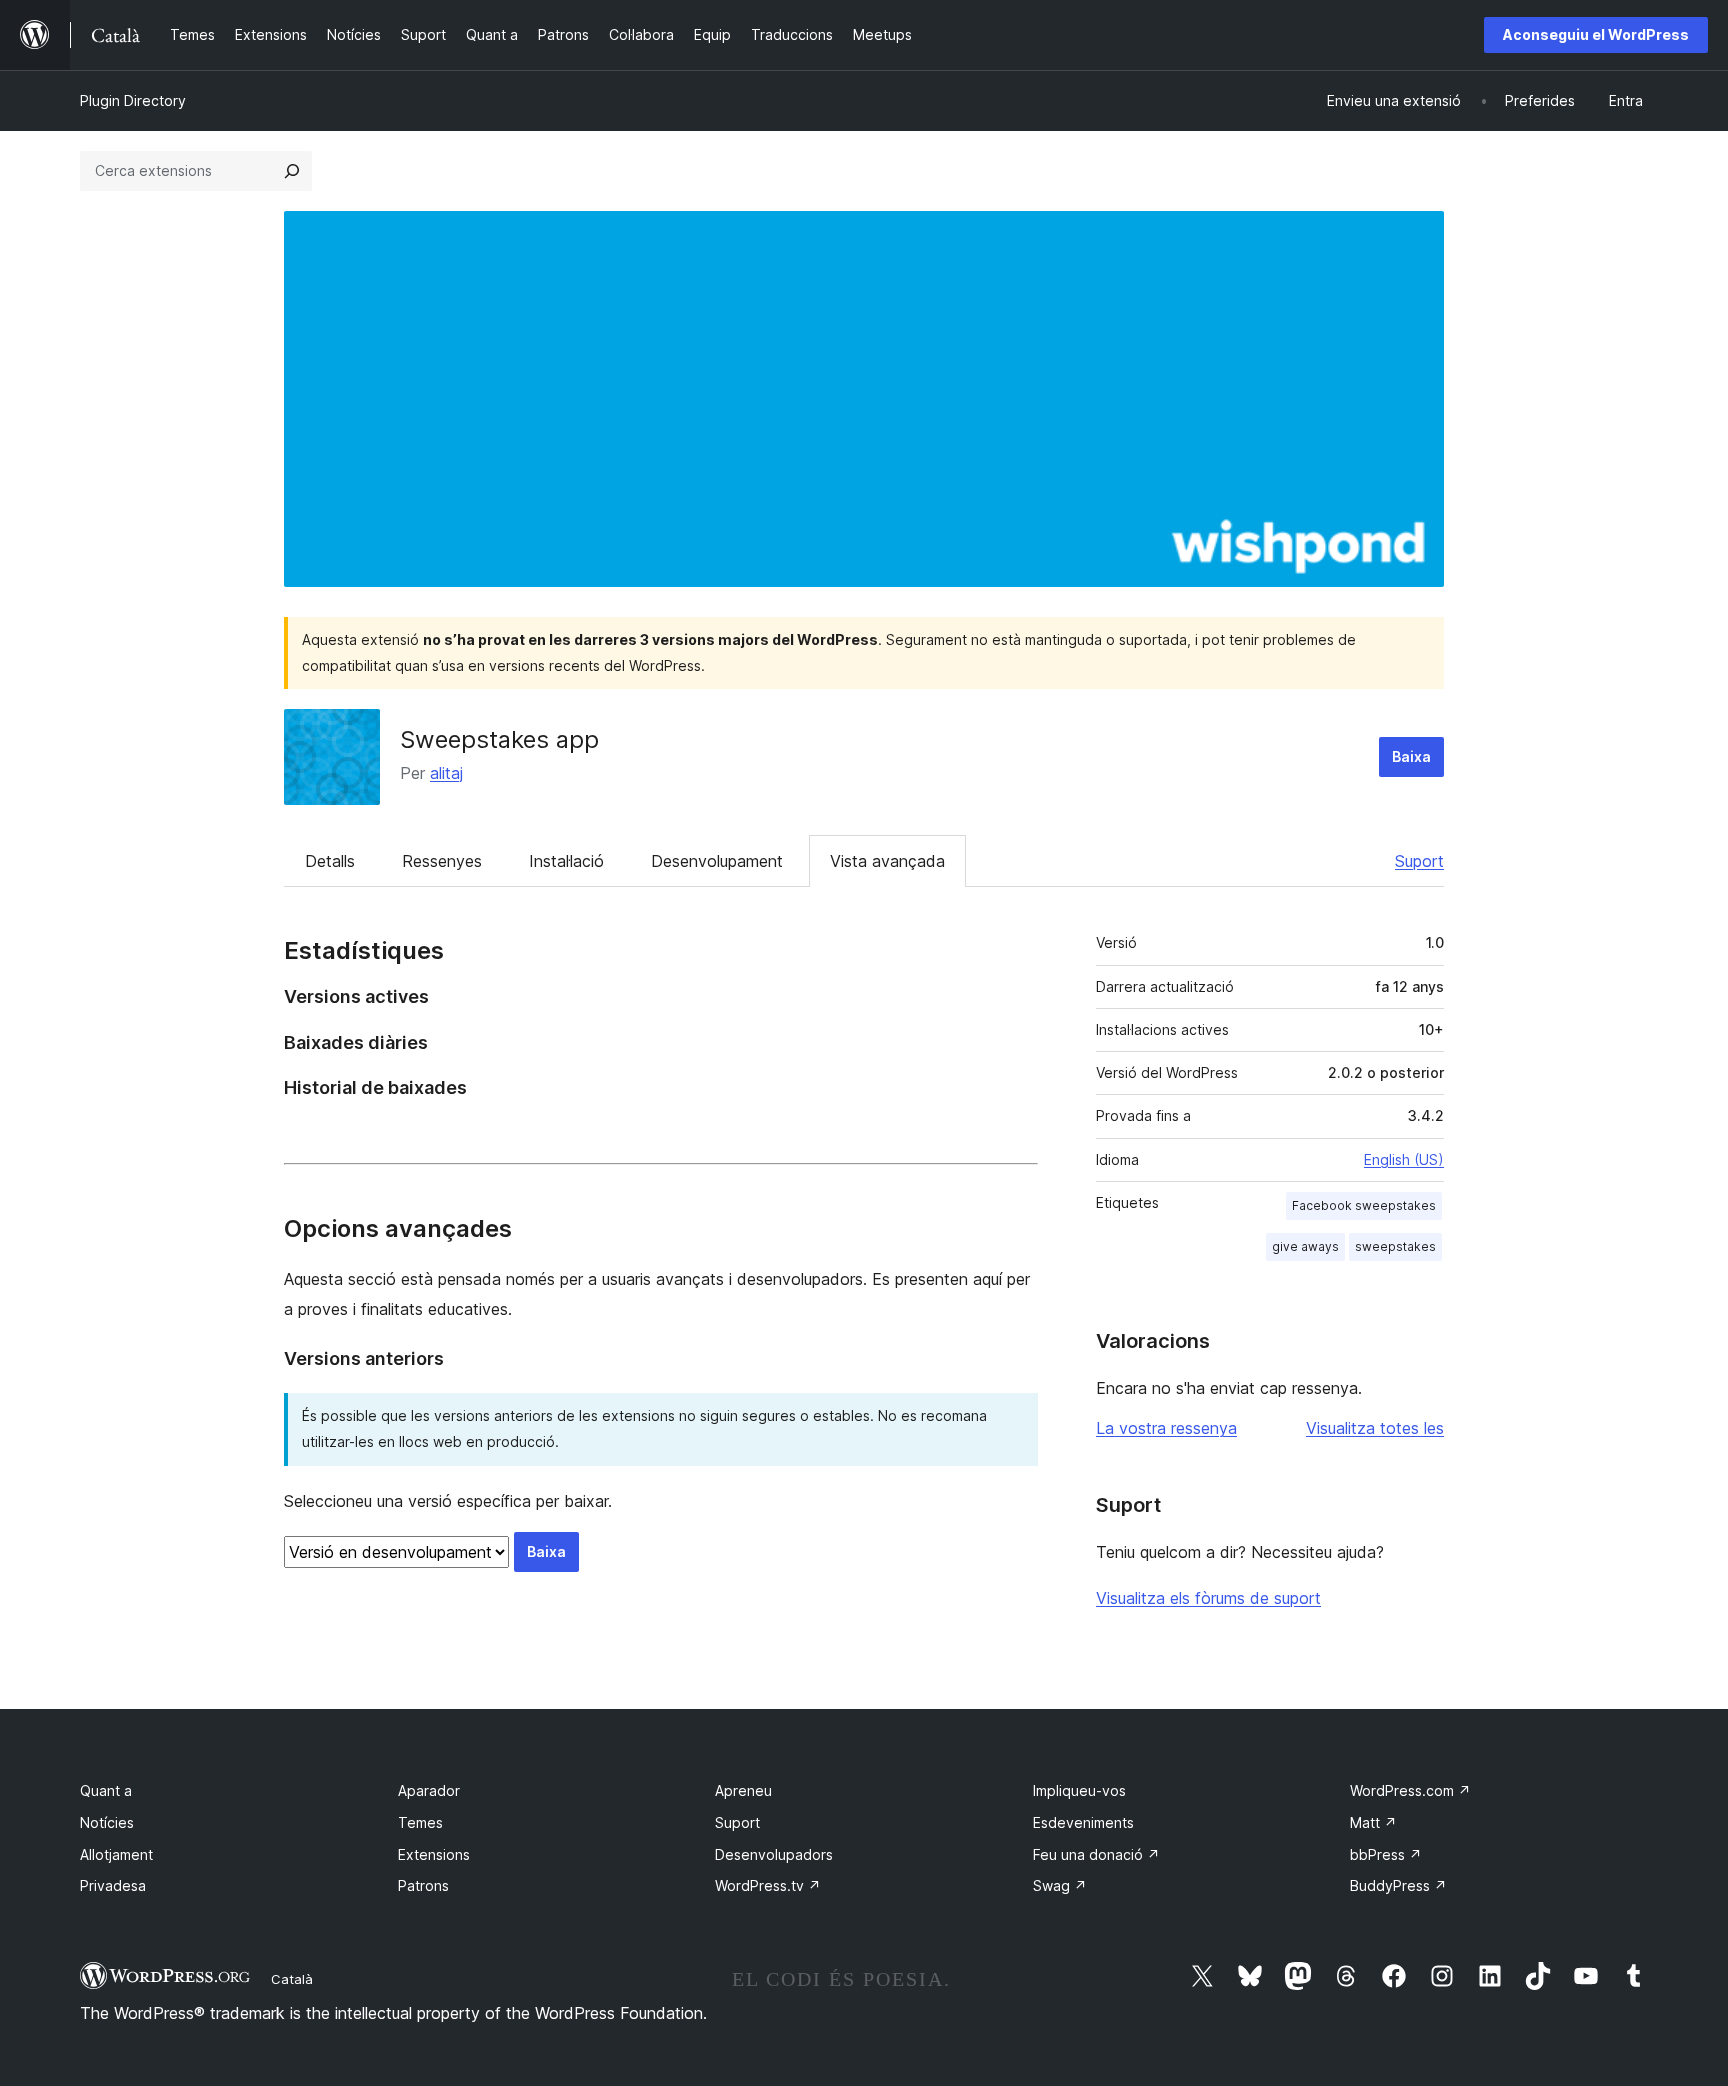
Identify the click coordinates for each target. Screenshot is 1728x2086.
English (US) (1404, 1159)
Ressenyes (442, 861)
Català (292, 1979)
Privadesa (113, 1885)
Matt (1373, 1822)
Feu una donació (1096, 1854)
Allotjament (116, 1854)
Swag (1060, 1885)
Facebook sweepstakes (1364, 1205)
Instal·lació (566, 861)
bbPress (1386, 1854)
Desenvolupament (717, 861)
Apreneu (743, 1790)
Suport (1419, 861)
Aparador (429, 1790)
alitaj (446, 773)
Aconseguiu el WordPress (1596, 34)
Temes (420, 1822)
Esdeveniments (1083, 1822)
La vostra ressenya (1166, 1428)
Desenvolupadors (774, 1854)
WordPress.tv (768, 1885)
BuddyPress (1398, 1885)
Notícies (107, 1822)
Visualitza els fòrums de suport (1208, 1598)
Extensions (434, 1854)
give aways (1305, 1246)
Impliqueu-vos (1079, 1790)
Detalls (330, 861)
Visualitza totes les (1375, 1428)
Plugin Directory (133, 100)
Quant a (106, 1790)
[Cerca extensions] (292, 171)
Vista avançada (887, 861)
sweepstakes (1395, 1246)
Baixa (1411, 756)
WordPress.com (1410, 1790)
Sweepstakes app (499, 739)
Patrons (423, 1885)
